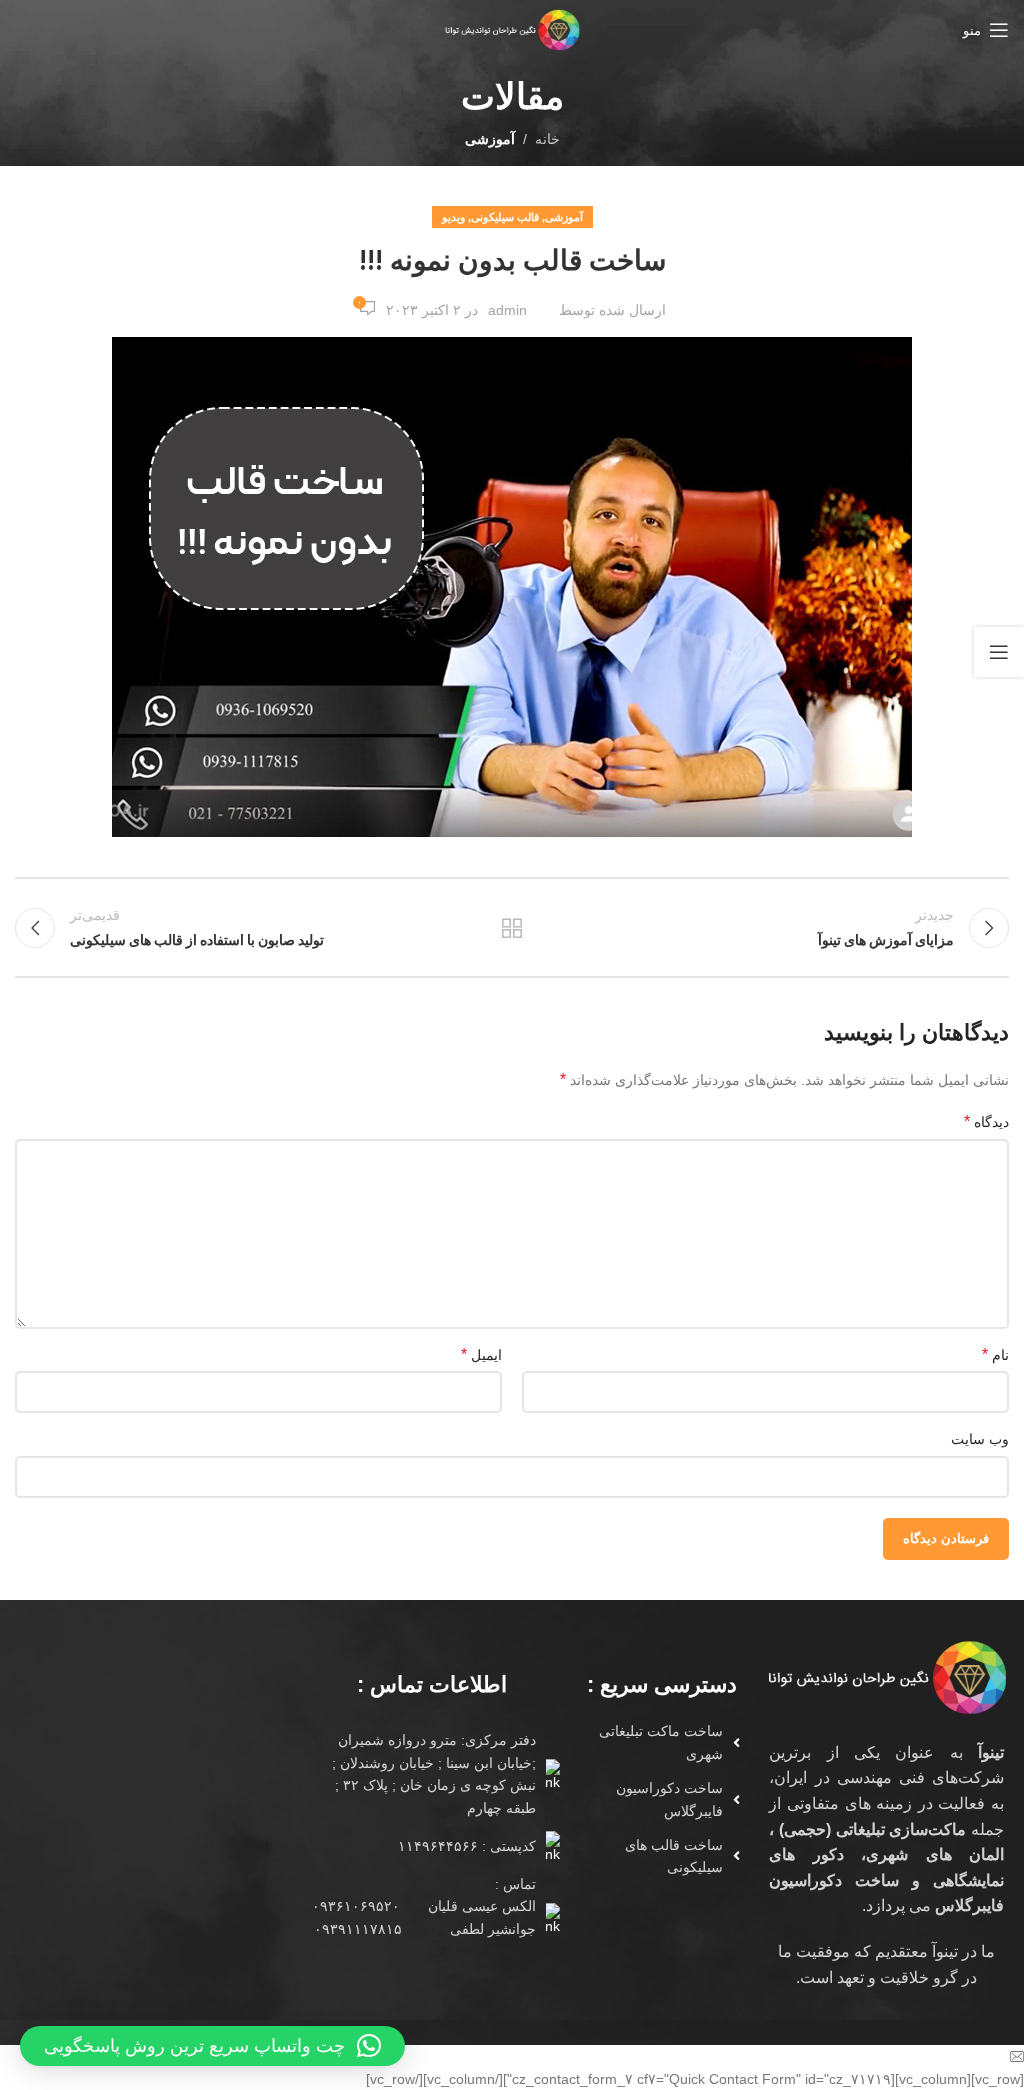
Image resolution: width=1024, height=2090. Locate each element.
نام (995, 1354)
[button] (212, 2046)
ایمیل (481, 1354)
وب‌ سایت (980, 1439)
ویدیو (453, 217)
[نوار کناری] (999, 652)
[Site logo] (512, 29)
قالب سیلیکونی (505, 217)
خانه (547, 139)
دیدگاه (986, 1121)
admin (507, 310)
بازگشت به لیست (512, 928)
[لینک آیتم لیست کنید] (654, 1742)
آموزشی (490, 139)
